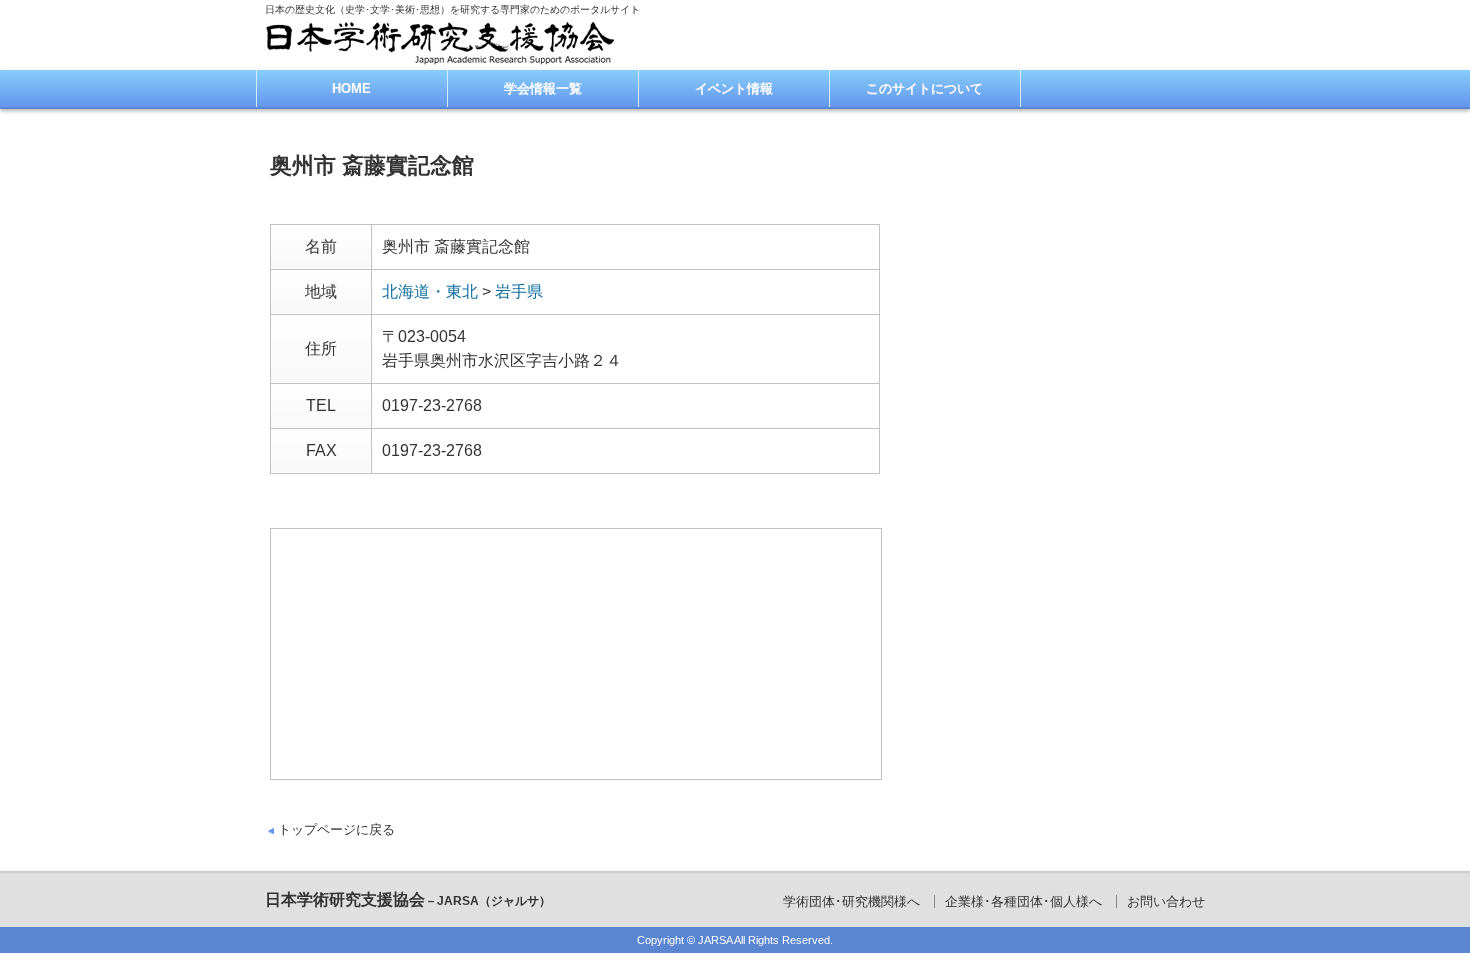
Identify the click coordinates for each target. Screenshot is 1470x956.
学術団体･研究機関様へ (851, 901)
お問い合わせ (1166, 901)
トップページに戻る (336, 829)
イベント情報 (734, 88)
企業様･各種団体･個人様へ (1023, 901)
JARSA (715, 940)
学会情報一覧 (543, 88)
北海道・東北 (430, 291)
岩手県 (519, 291)
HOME (351, 88)
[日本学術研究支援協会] (440, 42)
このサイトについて (924, 88)
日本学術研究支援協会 (408, 899)
